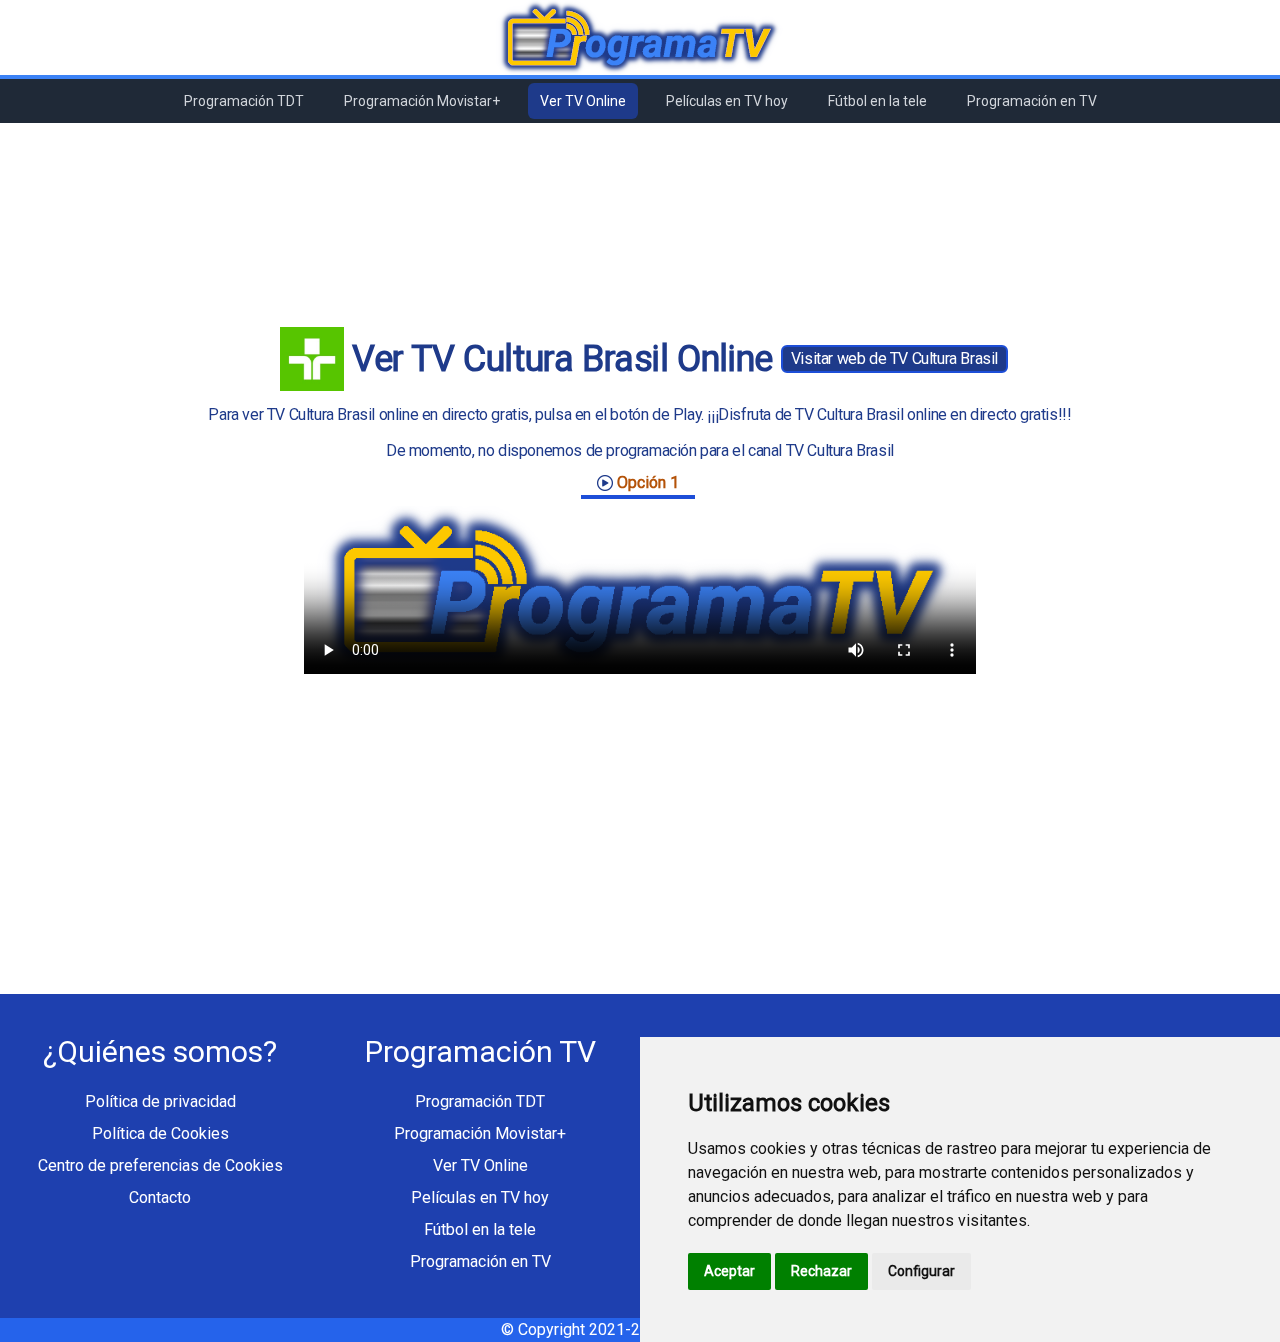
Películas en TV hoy (727, 101)
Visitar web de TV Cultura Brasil (894, 358)
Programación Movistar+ (422, 101)
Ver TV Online (583, 101)
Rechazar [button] (821, 1271)
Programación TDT (244, 101)
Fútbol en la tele (877, 101)
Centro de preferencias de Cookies (160, 1165)
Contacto (160, 1197)
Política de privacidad (160, 1101)
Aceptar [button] (729, 1271)
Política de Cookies (160, 1133)
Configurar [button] (921, 1271)
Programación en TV (1032, 101)
